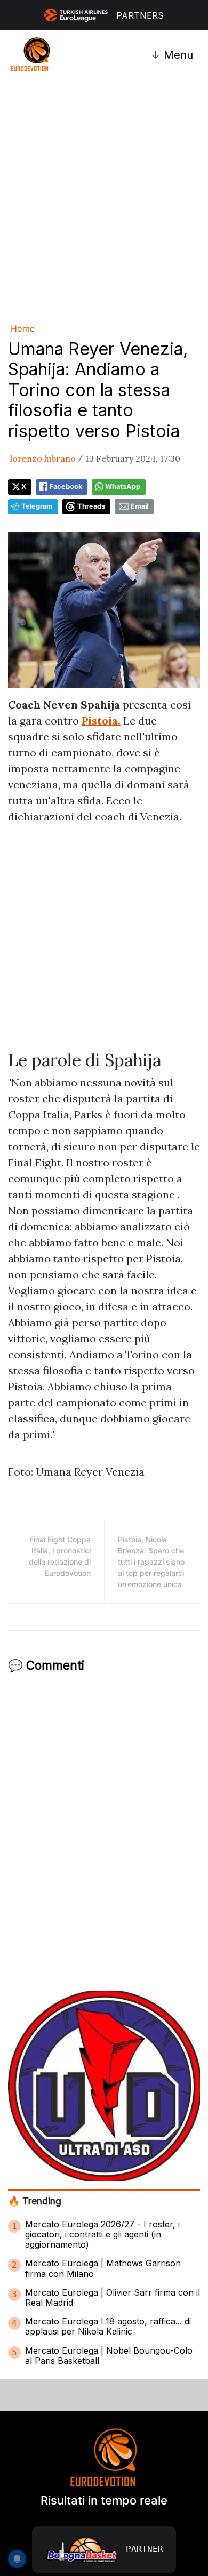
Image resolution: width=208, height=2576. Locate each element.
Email (139, 506)
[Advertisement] (104, 199)
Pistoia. (101, 721)
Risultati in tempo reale (104, 2500)
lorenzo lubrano (43, 458)
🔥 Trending (35, 2201)
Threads (91, 506)
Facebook (66, 486)
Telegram (37, 506)
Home (23, 328)
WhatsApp (123, 486)
